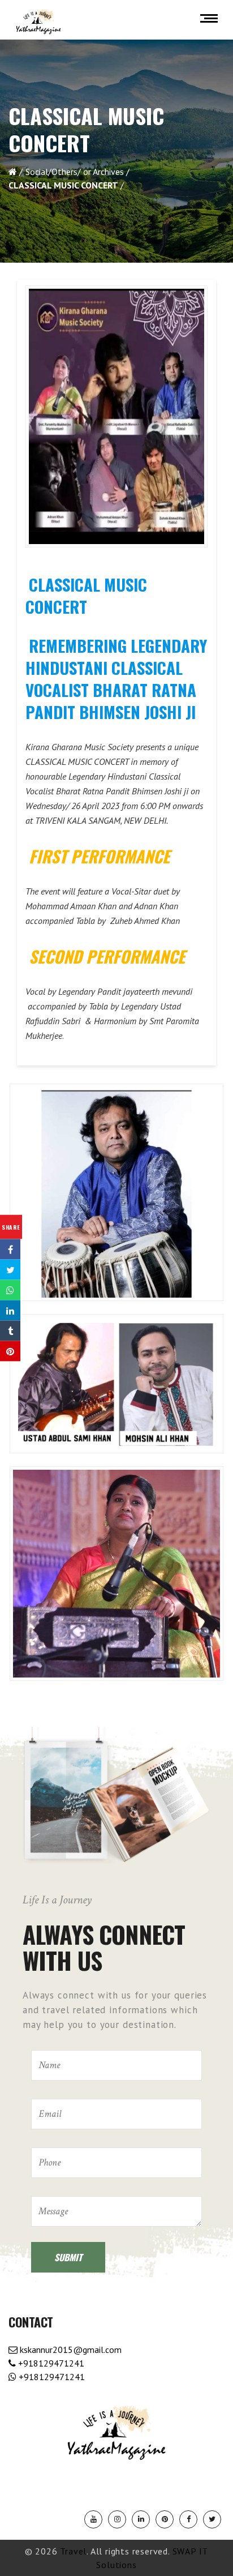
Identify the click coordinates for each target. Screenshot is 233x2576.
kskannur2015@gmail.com (70, 2350)
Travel (73, 2551)
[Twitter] (212, 2519)
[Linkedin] (141, 2519)
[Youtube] (93, 2519)
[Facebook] (188, 2519)
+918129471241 (50, 2363)
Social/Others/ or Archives (75, 172)
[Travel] (38, 22)
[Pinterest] (165, 2519)
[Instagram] (117, 2519)
